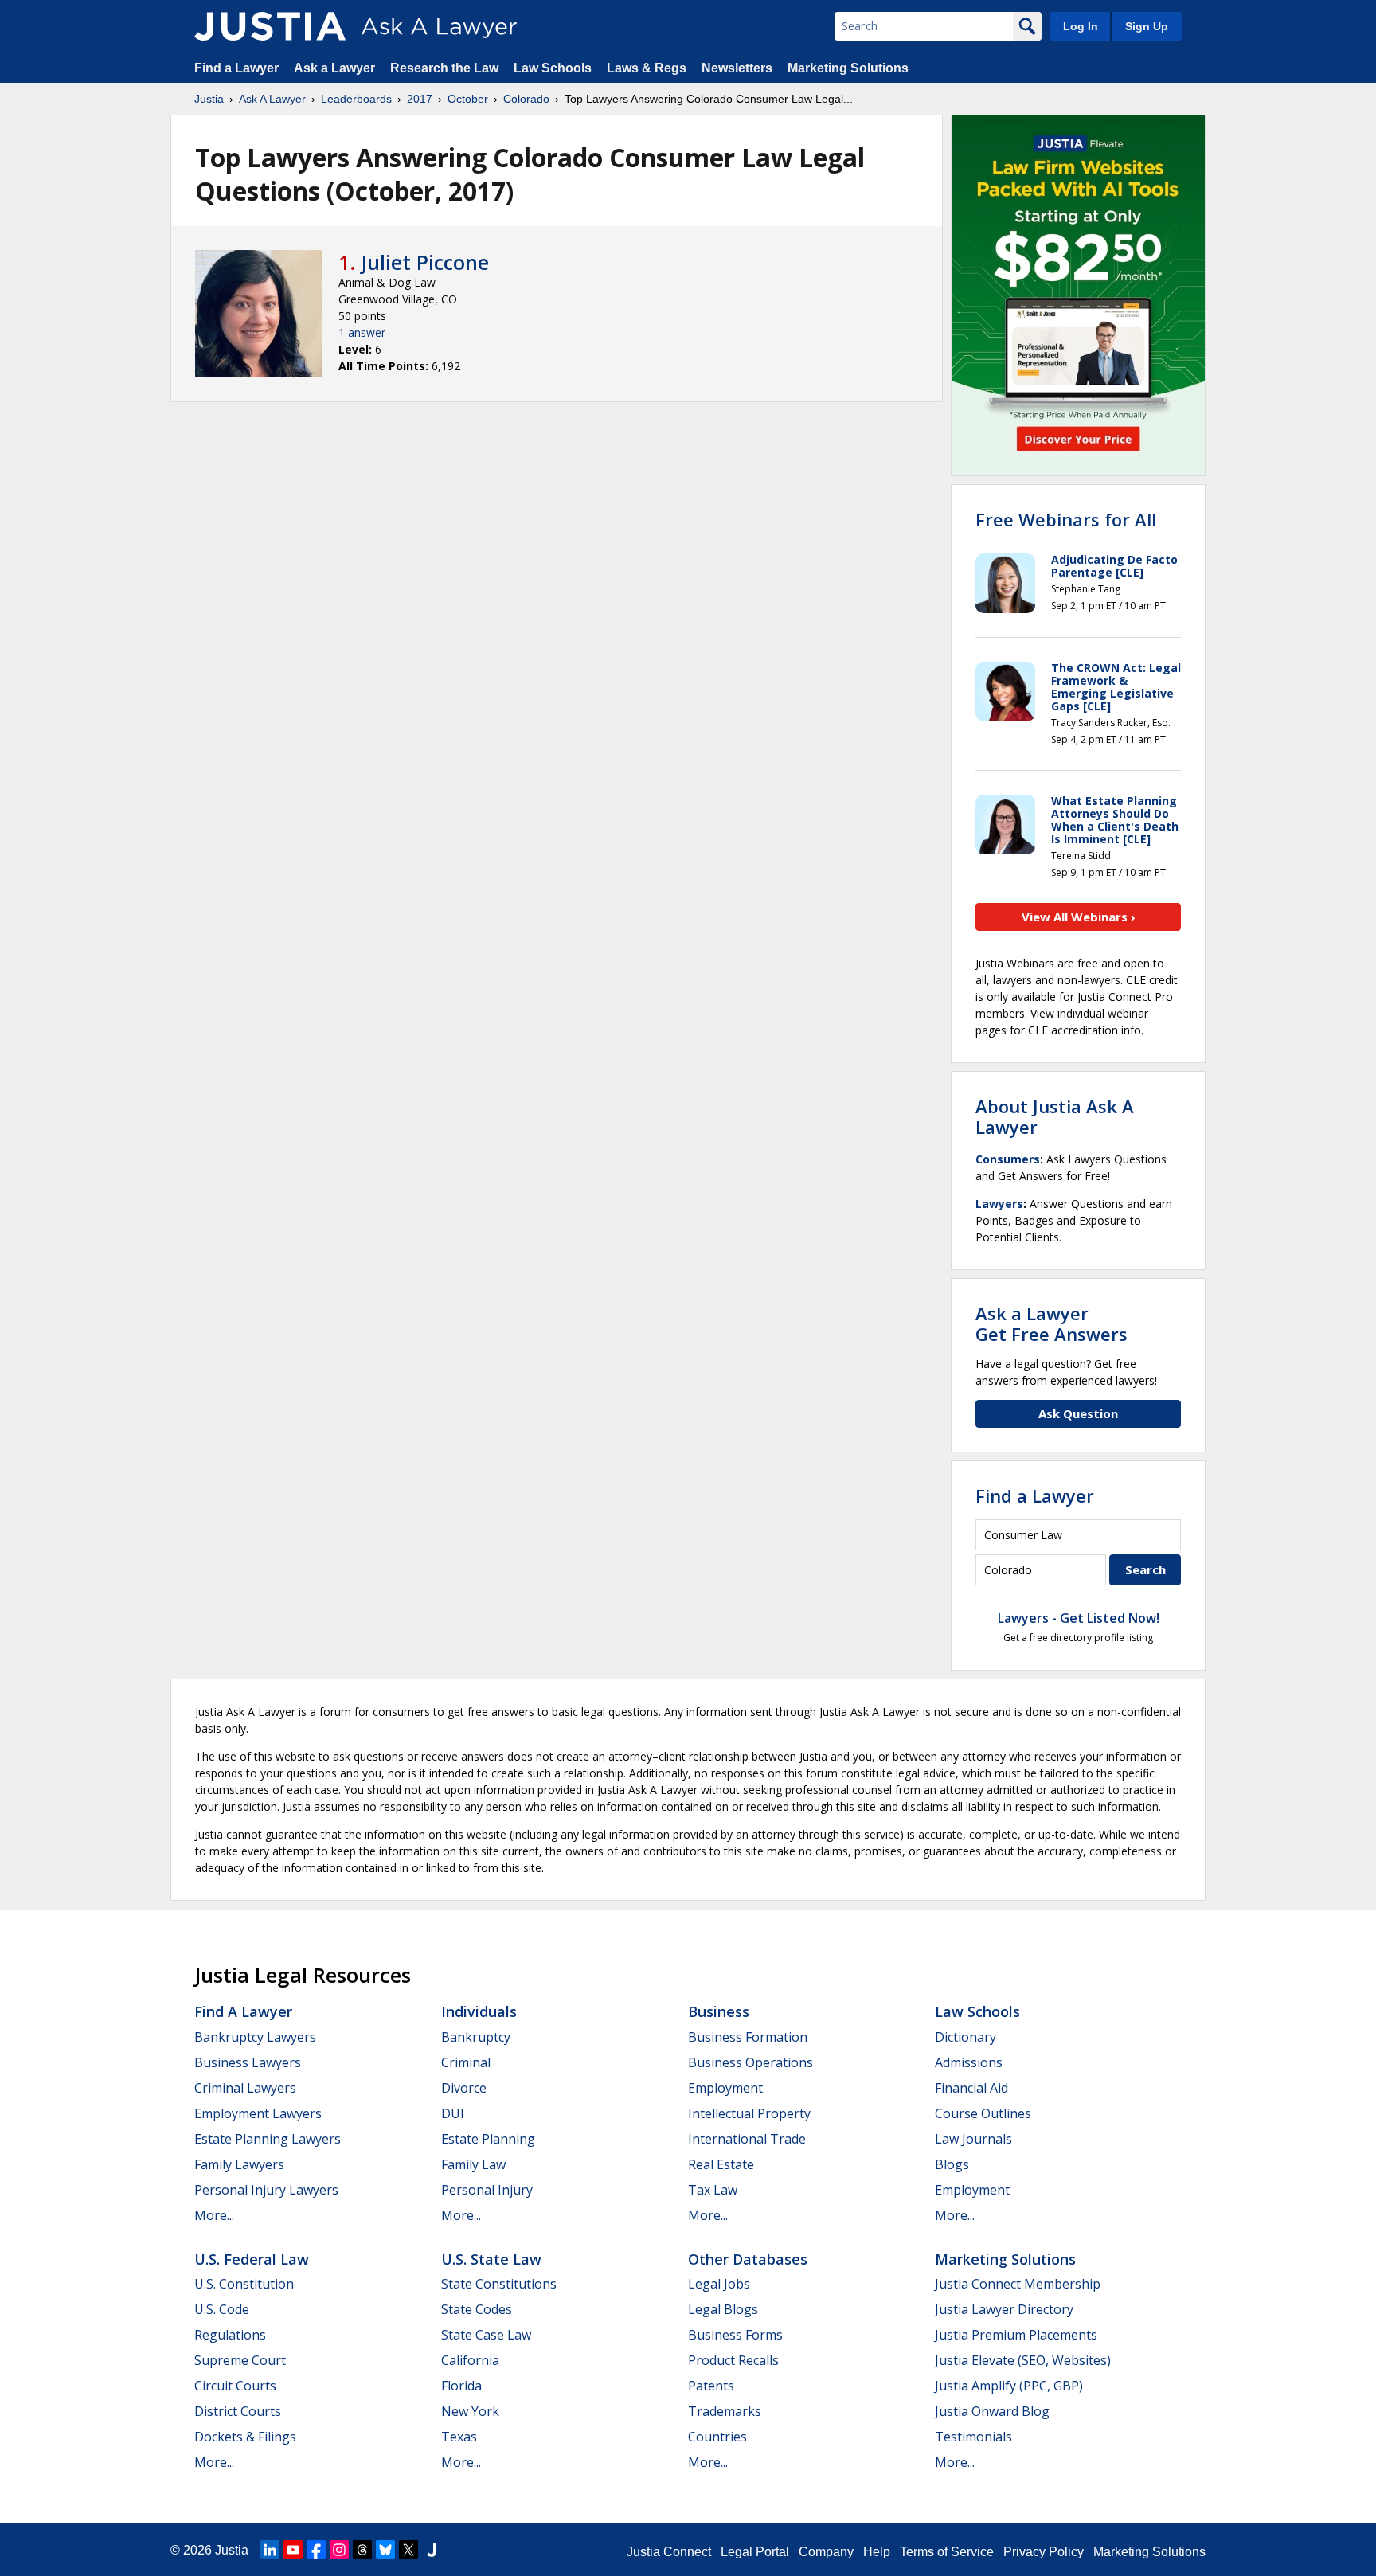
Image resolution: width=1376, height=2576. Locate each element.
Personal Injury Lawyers (266, 2190)
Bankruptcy (476, 2037)
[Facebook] (316, 2550)
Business (719, 2011)
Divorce (464, 2088)
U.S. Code (222, 2309)
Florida (461, 2386)
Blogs (952, 2164)
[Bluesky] (385, 2550)
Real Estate (721, 2164)
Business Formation (748, 2037)
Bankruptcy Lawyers (255, 2037)
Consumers (1008, 1159)
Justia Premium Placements (1016, 2335)
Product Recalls (733, 2360)
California (470, 2360)
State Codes (477, 2309)
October (468, 99)
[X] (408, 2550)
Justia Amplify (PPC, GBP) (1009, 2386)
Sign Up (1147, 26)
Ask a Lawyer (336, 68)
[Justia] (270, 26)
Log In (1081, 26)
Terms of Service (947, 2552)
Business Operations (751, 2062)
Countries (717, 2437)
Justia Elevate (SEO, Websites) (1023, 2360)
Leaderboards (356, 99)
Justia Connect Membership (1018, 2284)
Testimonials (973, 2437)
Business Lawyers (248, 2062)
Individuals (479, 2011)
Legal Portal (755, 2552)
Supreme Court (240, 2360)
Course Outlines (983, 2113)
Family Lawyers (239, 2164)
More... (214, 2215)
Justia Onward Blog (992, 2411)
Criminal (466, 2062)
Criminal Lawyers (245, 2088)
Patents (711, 2386)
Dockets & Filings (245, 2437)
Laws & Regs (647, 68)
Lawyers (999, 1204)
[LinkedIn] (270, 2550)
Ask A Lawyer (272, 99)
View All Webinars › (1079, 917)
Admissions (969, 2062)
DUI (453, 2113)
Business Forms (735, 2335)
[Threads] (362, 2550)
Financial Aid (971, 2088)
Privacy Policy (1044, 2552)
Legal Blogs (723, 2309)
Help (877, 2552)
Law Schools (553, 68)
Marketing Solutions (848, 68)
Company (826, 2552)
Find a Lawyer (236, 68)
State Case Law (486, 2335)
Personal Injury (487, 2190)
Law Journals (973, 2139)
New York (470, 2411)
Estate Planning (488, 2139)
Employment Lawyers (258, 2113)
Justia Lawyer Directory (1004, 2309)
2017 (420, 99)
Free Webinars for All (1066, 519)
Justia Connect (669, 2552)
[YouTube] (293, 2550)
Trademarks (725, 2411)
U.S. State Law (491, 2259)
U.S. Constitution (244, 2284)
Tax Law (713, 2190)
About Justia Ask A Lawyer (1055, 1116)
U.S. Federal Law (252, 2259)
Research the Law (444, 68)
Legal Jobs (719, 2284)
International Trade (747, 2139)
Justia (209, 99)
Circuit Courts (235, 2386)
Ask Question (1078, 1413)
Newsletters (737, 68)
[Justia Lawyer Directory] (432, 2550)
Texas (459, 2437)
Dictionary (966, 2037)
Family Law (473, 2164)
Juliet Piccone (425, 262)
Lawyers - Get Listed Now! (1079, 1618)
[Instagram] (339, 2550)
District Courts (238, 2411)
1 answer (362, 332)
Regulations (230, 2335)
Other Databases (748, 2259)
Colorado (526, 99)
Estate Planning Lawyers (268, 2139)
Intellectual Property (749, 2113)
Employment (725, 2088)
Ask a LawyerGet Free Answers (1052, 1323)
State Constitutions (499, 2284)
